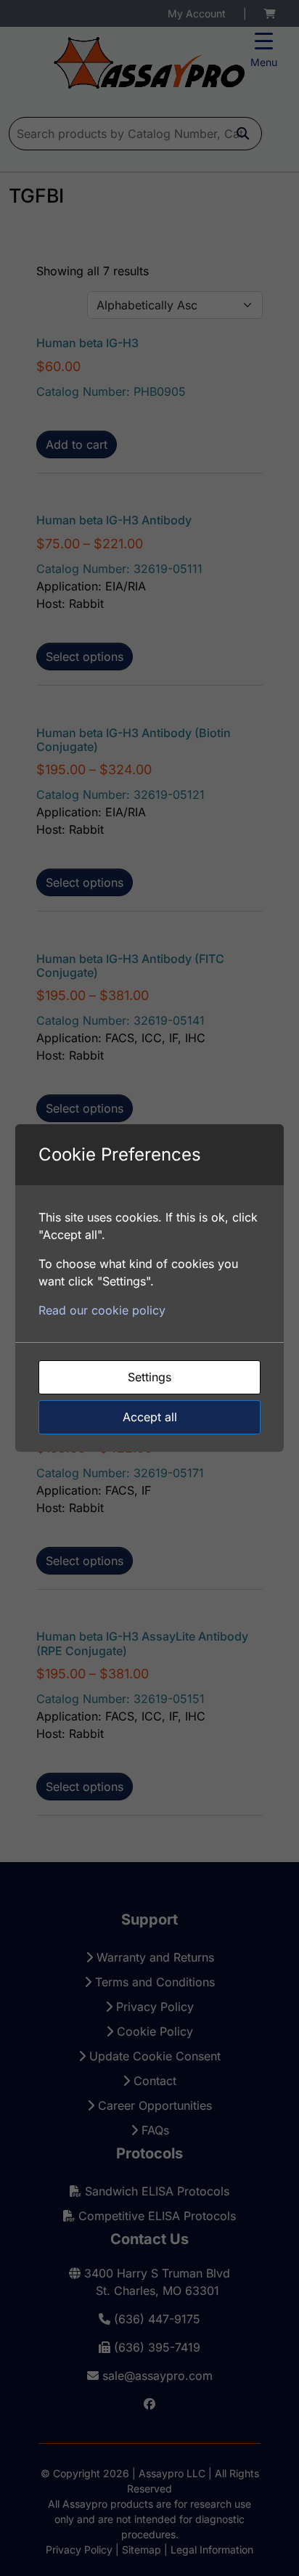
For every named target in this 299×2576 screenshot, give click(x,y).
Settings (149, 1377)
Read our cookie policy (102, 1310)
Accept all (150, 1417)
